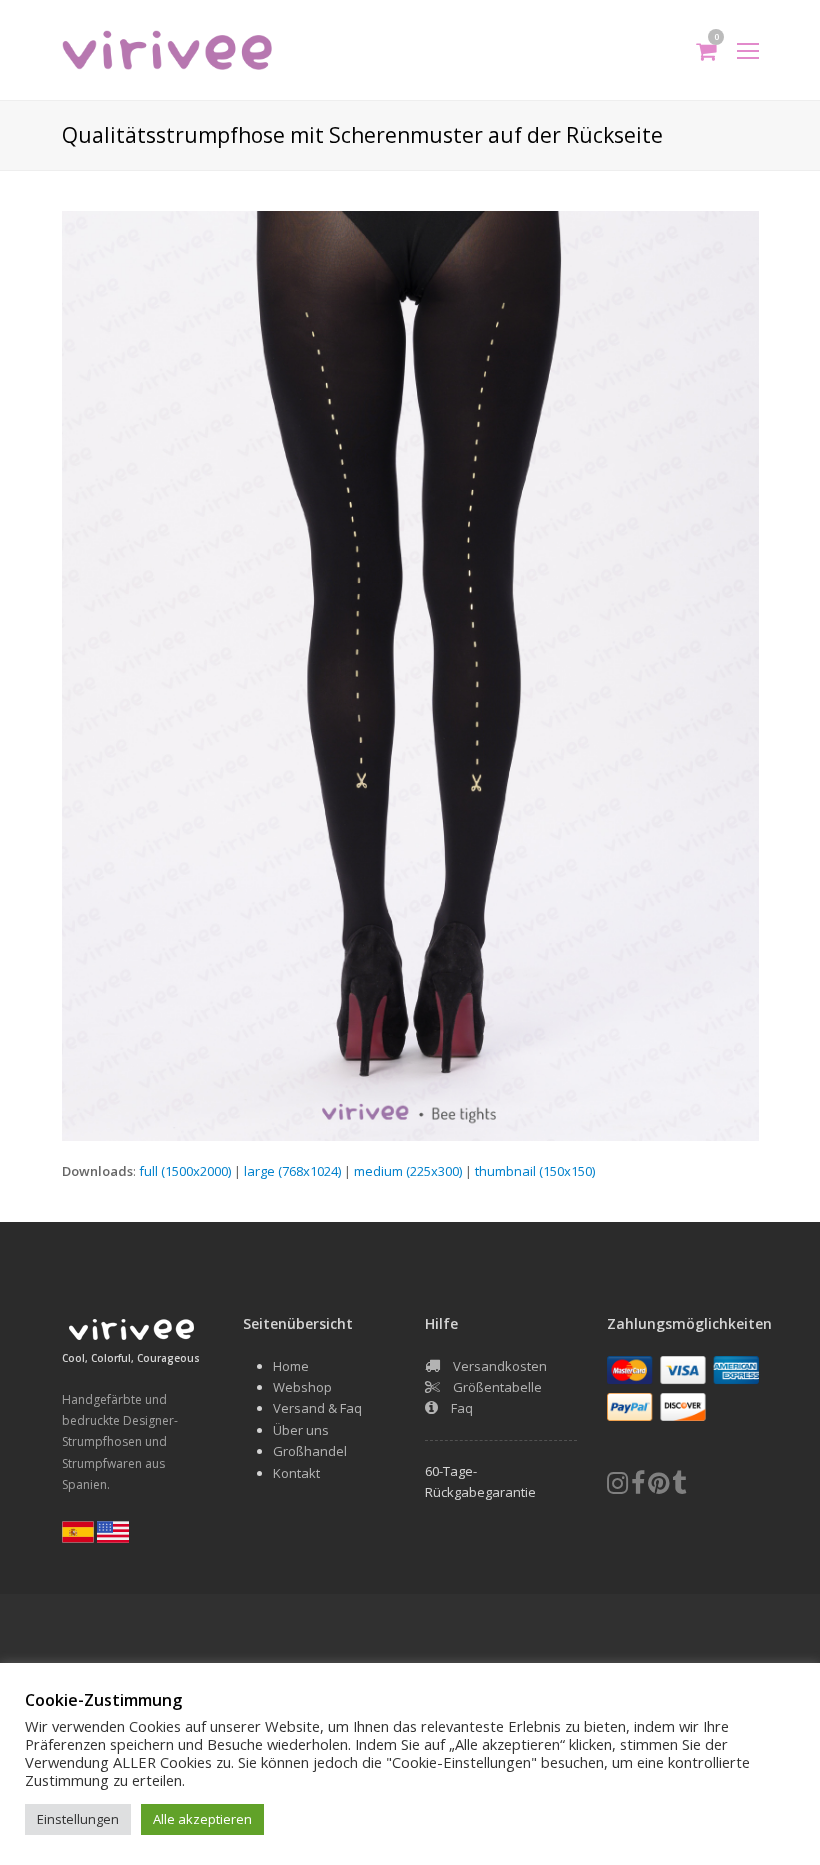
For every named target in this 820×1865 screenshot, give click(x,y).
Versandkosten (500, 1366)
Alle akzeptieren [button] (202, 1819)
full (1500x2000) (185, 1171)
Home (291, 1366)
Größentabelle (497, 1387)
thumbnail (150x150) (535, 1171)
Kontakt (296, 1473)
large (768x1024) (292, 1171)
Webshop (302, 1387)
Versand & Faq (317, 1408)
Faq (462, 1408)
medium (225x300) (408, 1171)
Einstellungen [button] (78, 1819)
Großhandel (310, 1451)
